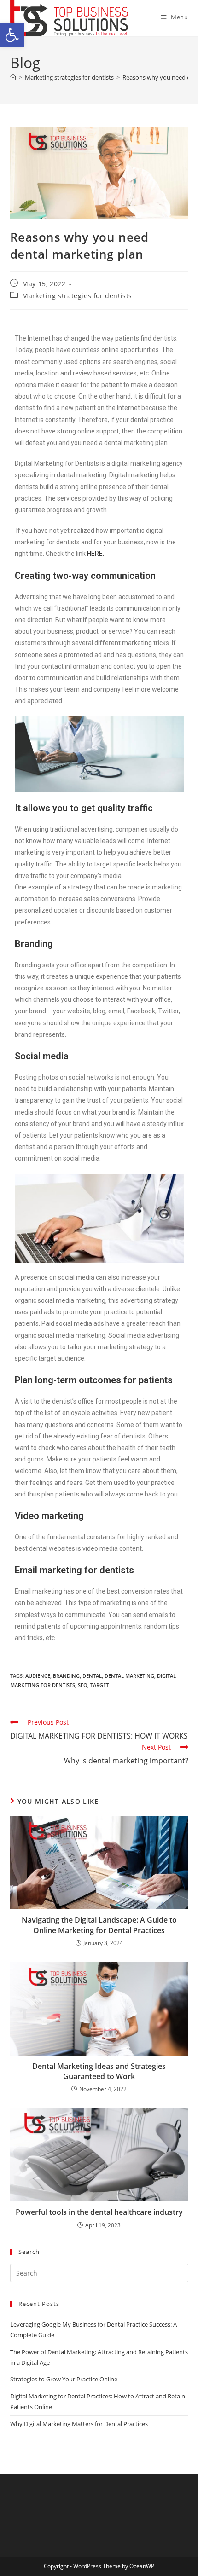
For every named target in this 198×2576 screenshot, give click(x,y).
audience (38, 1676)
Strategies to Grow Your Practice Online (64, 2379)
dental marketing (129, 1676)
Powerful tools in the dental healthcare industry (99, 2212)
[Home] (13, 77)
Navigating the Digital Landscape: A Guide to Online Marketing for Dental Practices (99, 1925)
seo (83, 1685)
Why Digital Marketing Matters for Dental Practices (79, 2424)
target (99, 1685)
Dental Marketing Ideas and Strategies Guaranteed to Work (99, 2071)
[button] (12, 35)
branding (66, 1676)
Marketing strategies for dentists (77, 296)
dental (92, 1676)
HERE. (96, 554)
